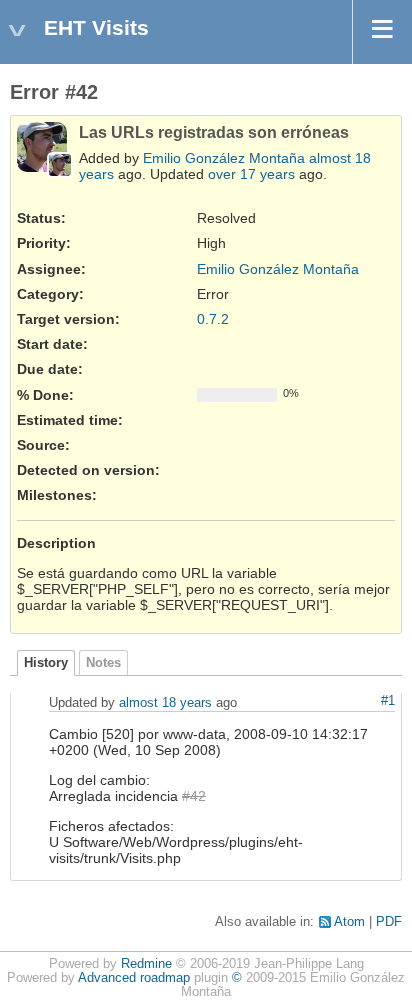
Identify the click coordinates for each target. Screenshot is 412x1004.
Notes (103, 663)
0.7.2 (213, 319)
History (46, 663)
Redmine (146, 964)
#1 (388, 701)
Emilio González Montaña (224, 158)
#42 (194, 796)
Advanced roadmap (134, 978)
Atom (349, 922)
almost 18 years (165, 702)
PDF (389, 922)
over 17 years (251, 174)
